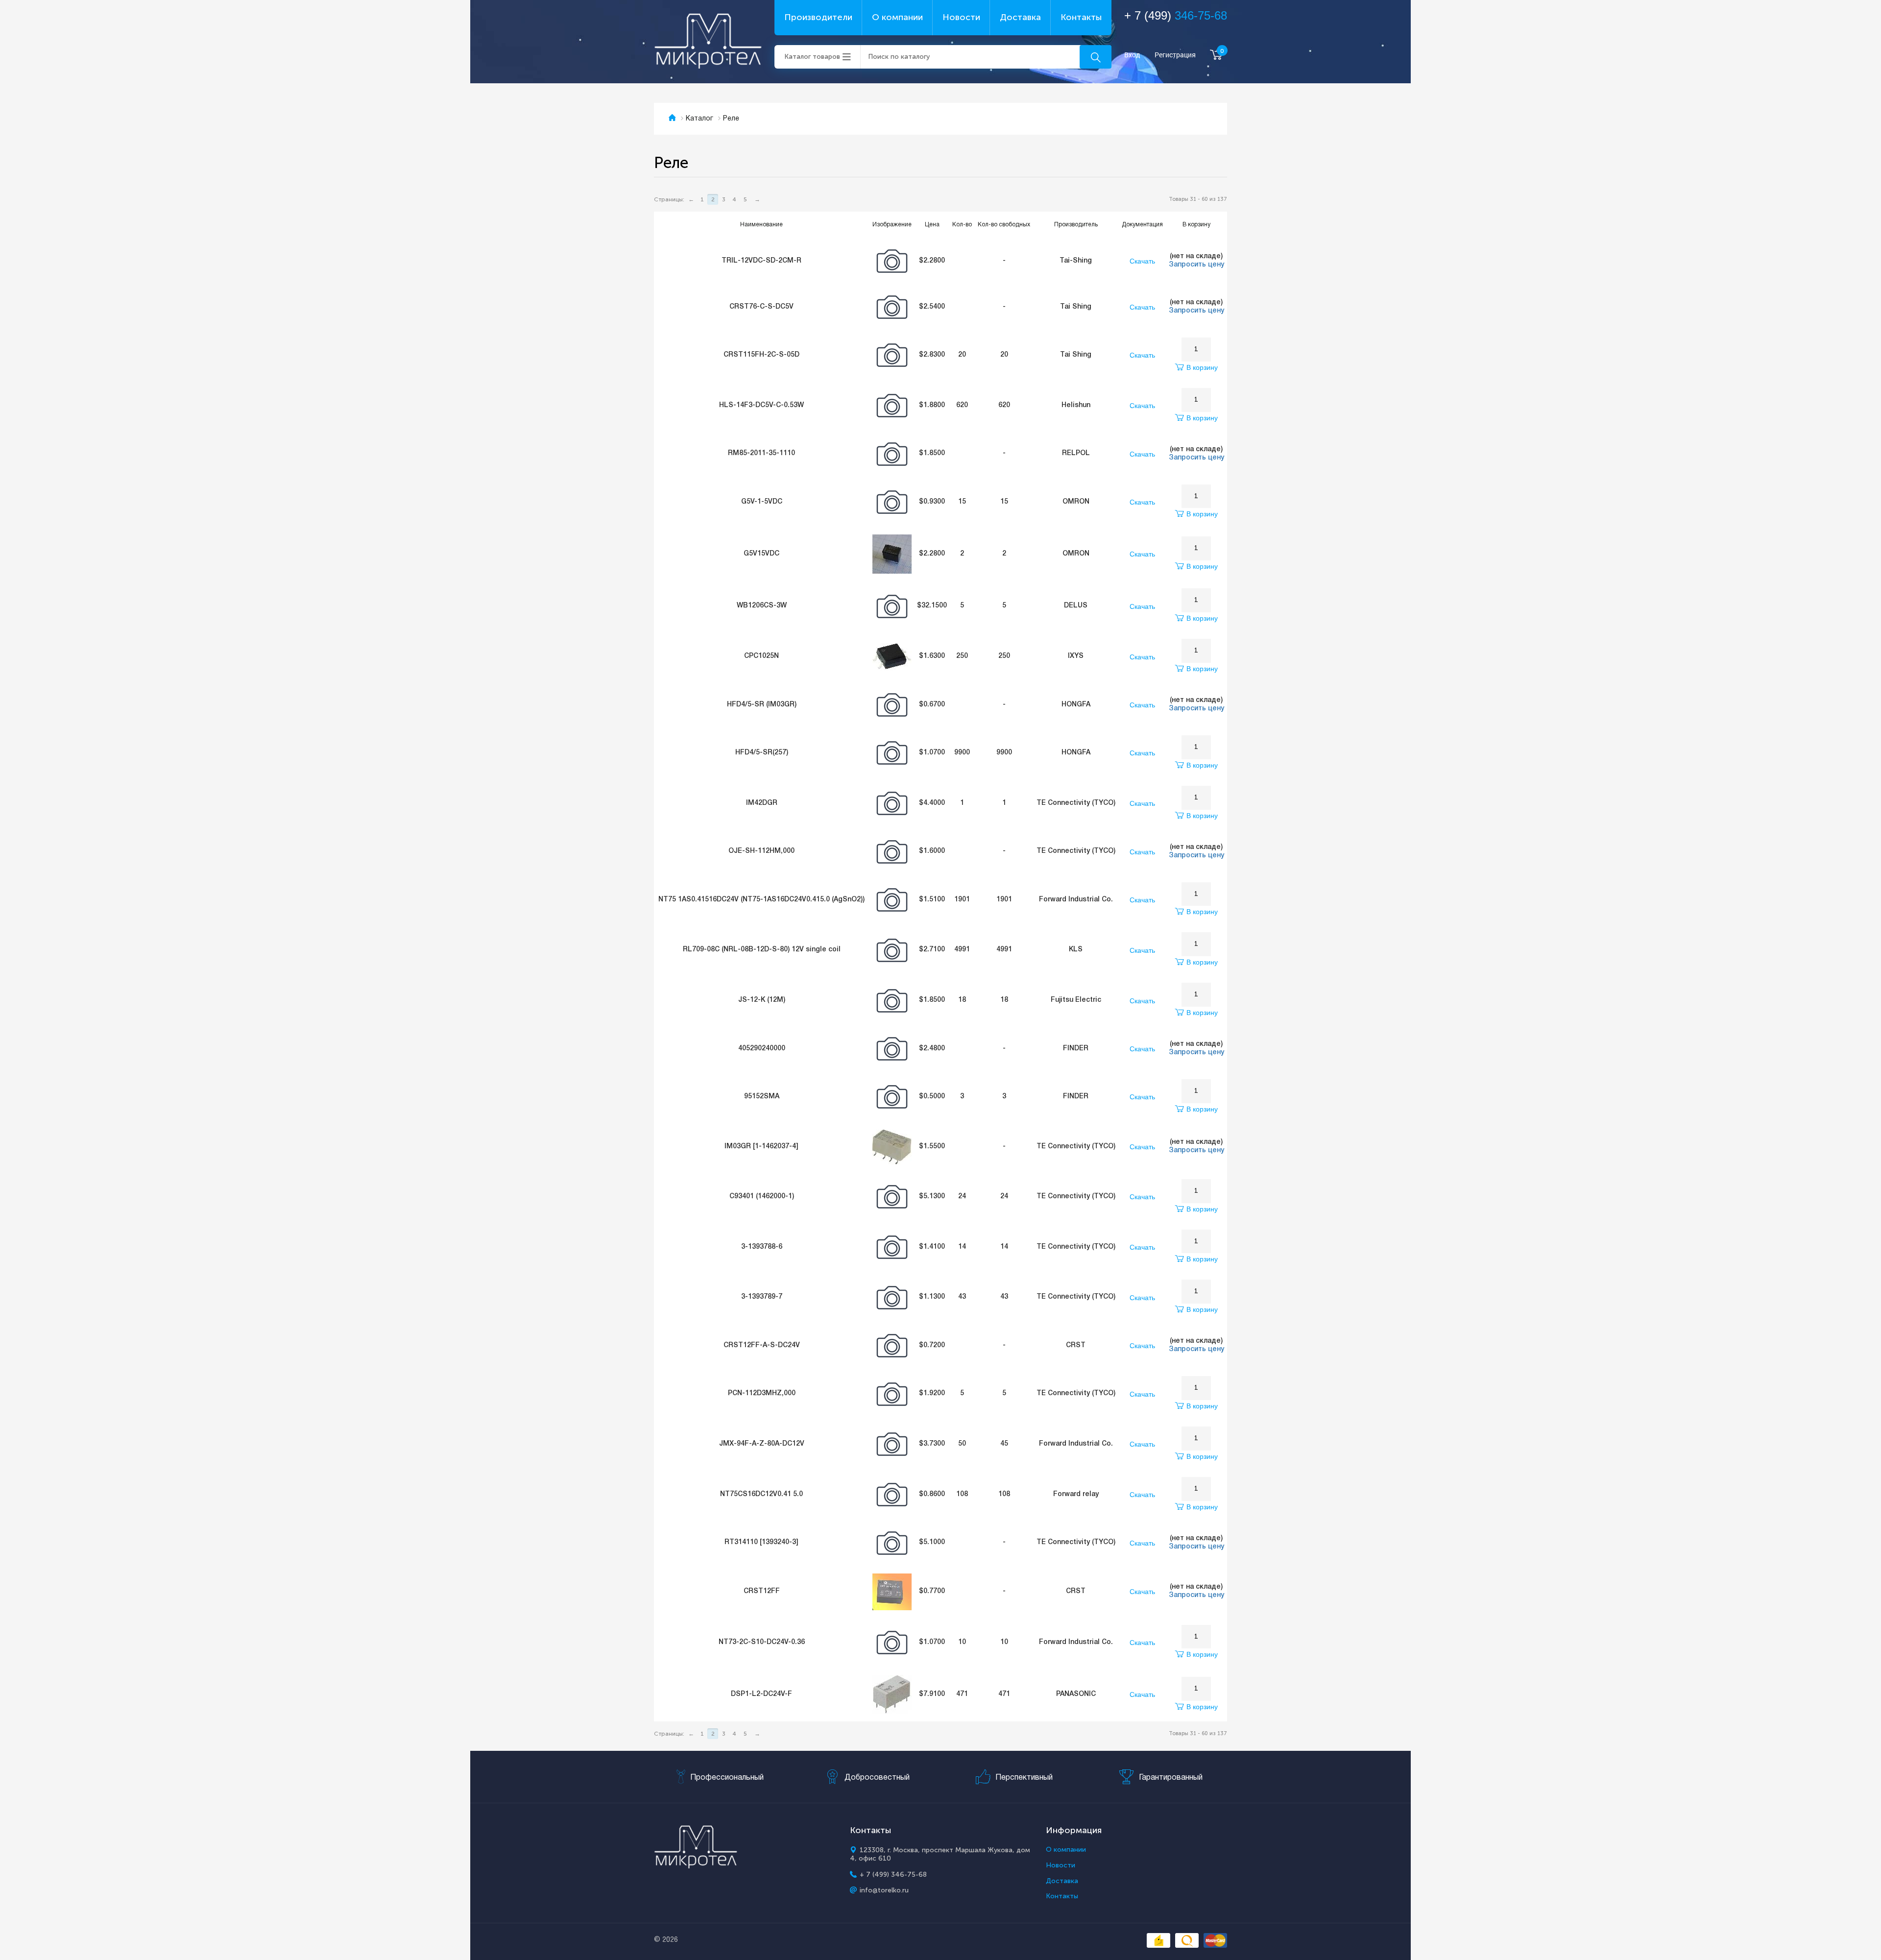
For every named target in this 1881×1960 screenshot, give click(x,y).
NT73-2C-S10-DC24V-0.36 (762, 1642)
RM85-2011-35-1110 (761, 453)
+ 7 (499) (1176, 15)
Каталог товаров (812, 57)
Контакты (1081, 17)
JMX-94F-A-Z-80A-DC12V (762, 1444)
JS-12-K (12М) (762, 1000)
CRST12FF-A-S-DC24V (762, 1345)
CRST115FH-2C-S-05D (761, 355)
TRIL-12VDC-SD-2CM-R (761, 261)
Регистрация (1175, 55)
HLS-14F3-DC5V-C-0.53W (761, 405)
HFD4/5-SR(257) (762, 753)
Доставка (1020, 17)
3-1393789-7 (762, 1297)
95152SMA (762, 1097)
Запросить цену (1196, 265)
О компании (897, 17)
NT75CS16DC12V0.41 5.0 (761, 1494)
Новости (961, 17)
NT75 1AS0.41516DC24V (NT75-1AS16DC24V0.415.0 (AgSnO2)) (761, 900)
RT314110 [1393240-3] (761, 1542)
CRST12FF (762, 1591)
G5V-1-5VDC (762, 502)
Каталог (699, 119)
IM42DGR (762, 803)
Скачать (1142, 261)
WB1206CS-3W (762, 606)
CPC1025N (761, 656)
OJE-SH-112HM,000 (761, 851)
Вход (1132, 55)
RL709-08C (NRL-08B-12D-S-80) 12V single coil (762, 950)
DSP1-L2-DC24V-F (761, 1694)
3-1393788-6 (762, 1247)
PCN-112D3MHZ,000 (762, 1393)
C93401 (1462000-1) (762, 1197)
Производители (818, 17)
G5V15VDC (761, 554)
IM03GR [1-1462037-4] (761, 1147)
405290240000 (762, 1049)
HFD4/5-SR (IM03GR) (762, 705)
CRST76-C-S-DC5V (761, 307)
